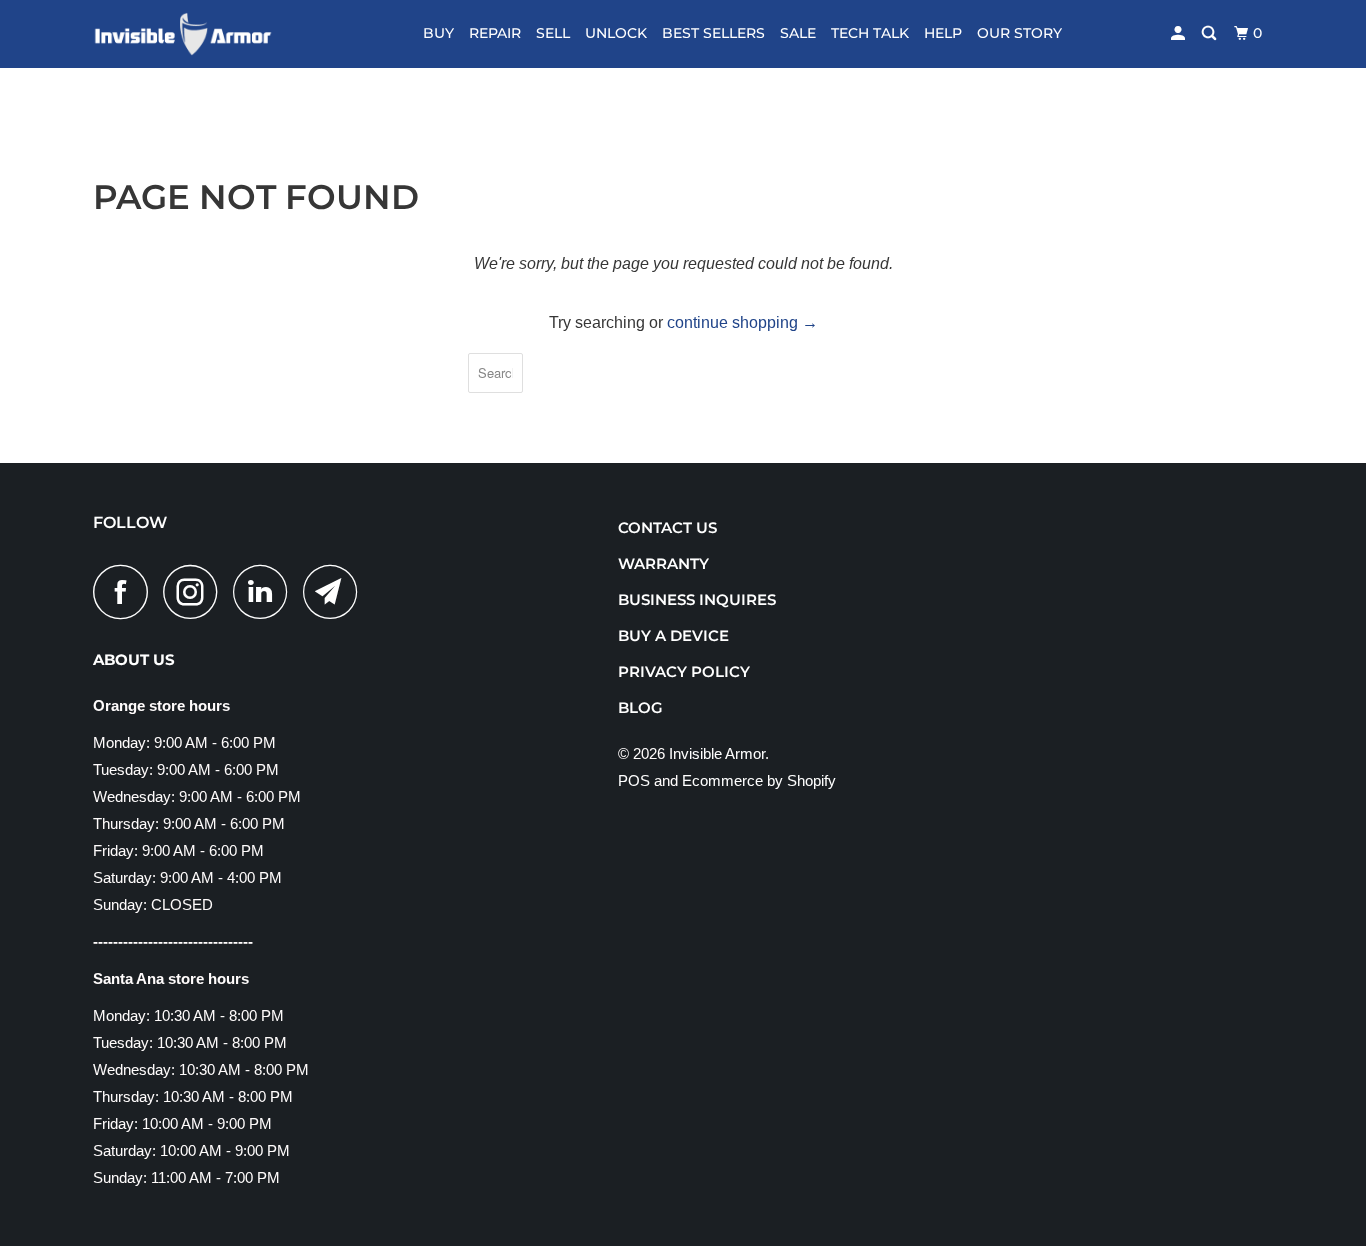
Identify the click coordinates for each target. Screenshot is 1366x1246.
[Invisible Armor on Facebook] (126, 591)
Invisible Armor (717, 753)
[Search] (1210, 33)
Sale (798, 33)
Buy (438, 33)
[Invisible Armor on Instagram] (196, 591)
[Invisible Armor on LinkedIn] (266, 591)
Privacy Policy (684, 671)
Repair (495, 33)
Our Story (1019, 33)
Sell (553, 33)
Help (943, 33)
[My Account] (1179, 33)
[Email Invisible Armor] (336, 591)
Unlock (616, 33)
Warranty (663, 563)
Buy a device (673, 635)
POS (634, 780)
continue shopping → (742, 322)
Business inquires (697, 599)
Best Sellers (713, 33)
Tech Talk (870, 33)
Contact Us (667, 527)
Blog (640, 707)
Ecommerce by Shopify (759, 780)
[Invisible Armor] (195, 34)
